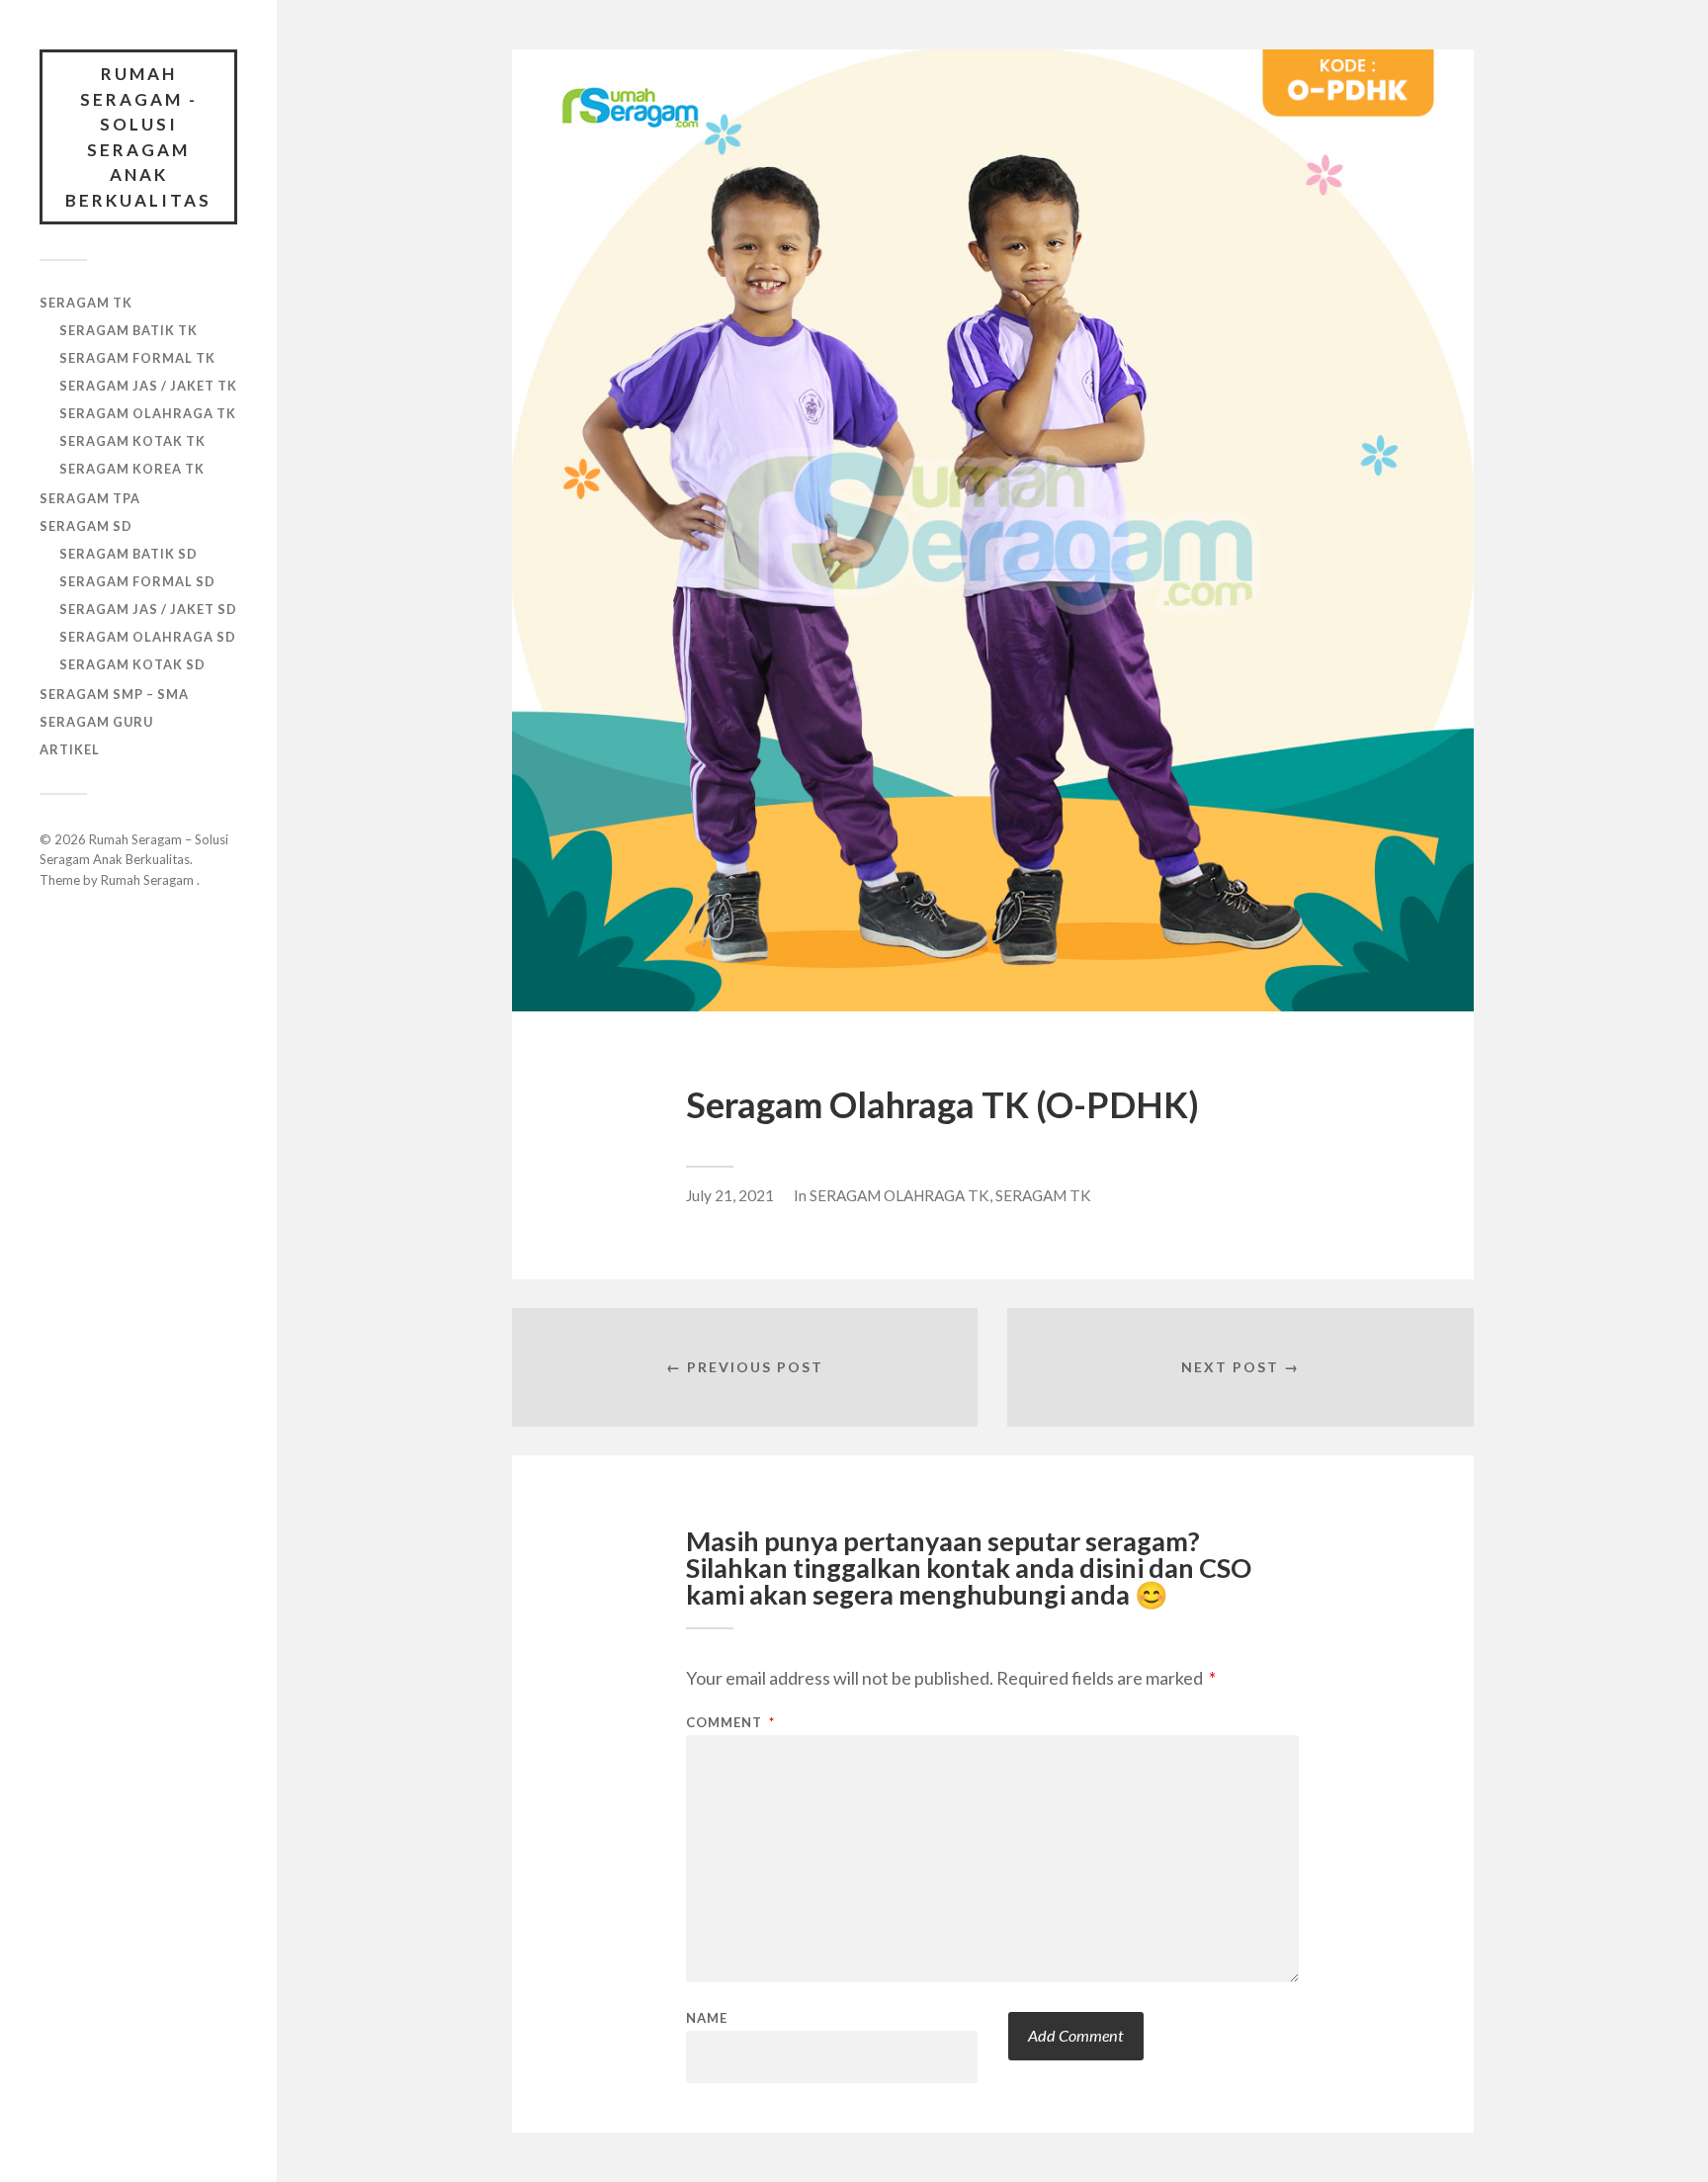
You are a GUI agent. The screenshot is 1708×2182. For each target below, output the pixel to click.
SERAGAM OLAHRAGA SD (148, 637)
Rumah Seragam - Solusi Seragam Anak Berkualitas (138, 137)
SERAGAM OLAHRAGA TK (148, 413)
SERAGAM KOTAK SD (132, 664)
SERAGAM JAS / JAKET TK (148, 386)
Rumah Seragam (149, 880)
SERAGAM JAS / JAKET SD (148, 609)
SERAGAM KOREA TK (132, 469)
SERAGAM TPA (90, 498)
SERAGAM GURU (96, 722)
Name (707, 2018)
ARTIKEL (70, 749)
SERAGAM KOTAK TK (132, 441)
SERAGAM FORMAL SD (137, 581)
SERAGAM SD (86, 526)
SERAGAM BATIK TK (128, 330)
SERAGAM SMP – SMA (114, 694)
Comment (730, 1723)
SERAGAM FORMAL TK (137, 358)
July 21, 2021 (730, 1195)
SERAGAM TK (86, 303)
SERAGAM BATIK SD (128, 554)
